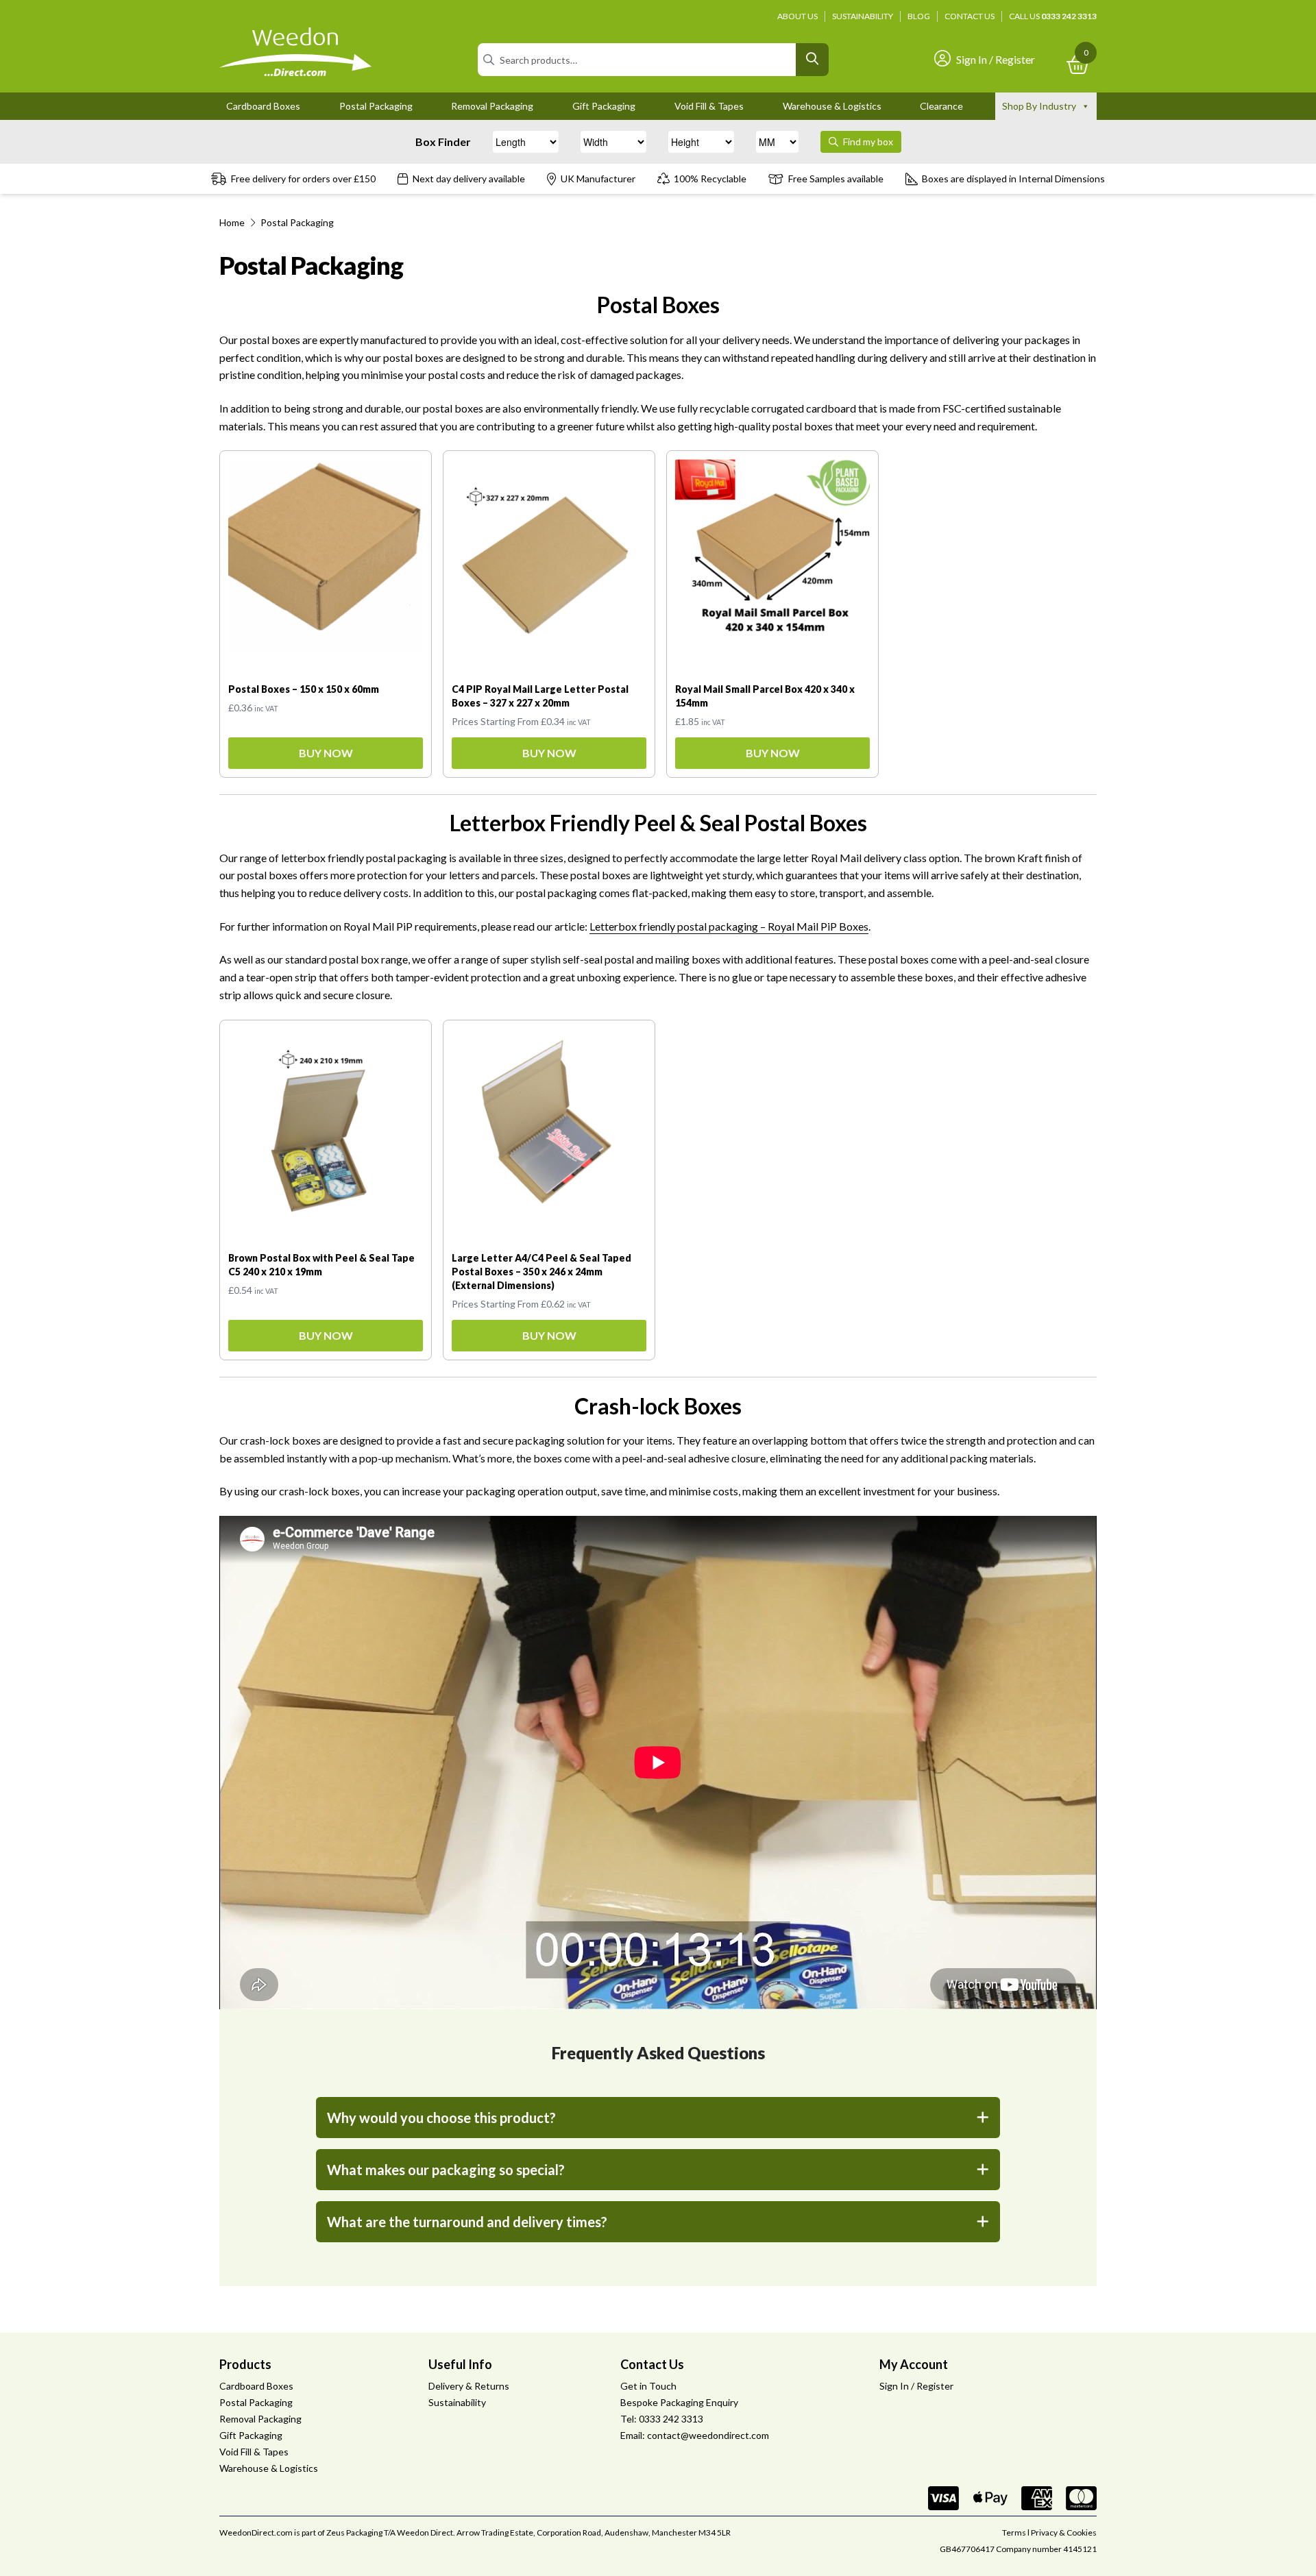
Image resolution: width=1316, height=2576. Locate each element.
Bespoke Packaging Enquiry (679, 2402)
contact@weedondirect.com (708, 2435)
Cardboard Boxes (263, 106)
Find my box (867, 142)
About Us (797, 16)
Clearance (941, 106)
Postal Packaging (376, 106)
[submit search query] (812, 60)
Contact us (970, 16)
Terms (1014, 2532)
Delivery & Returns (469, 2386)
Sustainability (863, 16)
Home (232, 222)
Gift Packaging (604, 106)
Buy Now (326, 753)
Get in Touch (648, 2386)
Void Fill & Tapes (709, 106)
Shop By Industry (1039, 106)
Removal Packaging (492, 106)
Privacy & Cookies (1064, 2532)
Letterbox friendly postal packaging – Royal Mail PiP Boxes (729, 926)
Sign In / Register (996, 59)
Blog (919, 16)
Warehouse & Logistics (832, 106)
